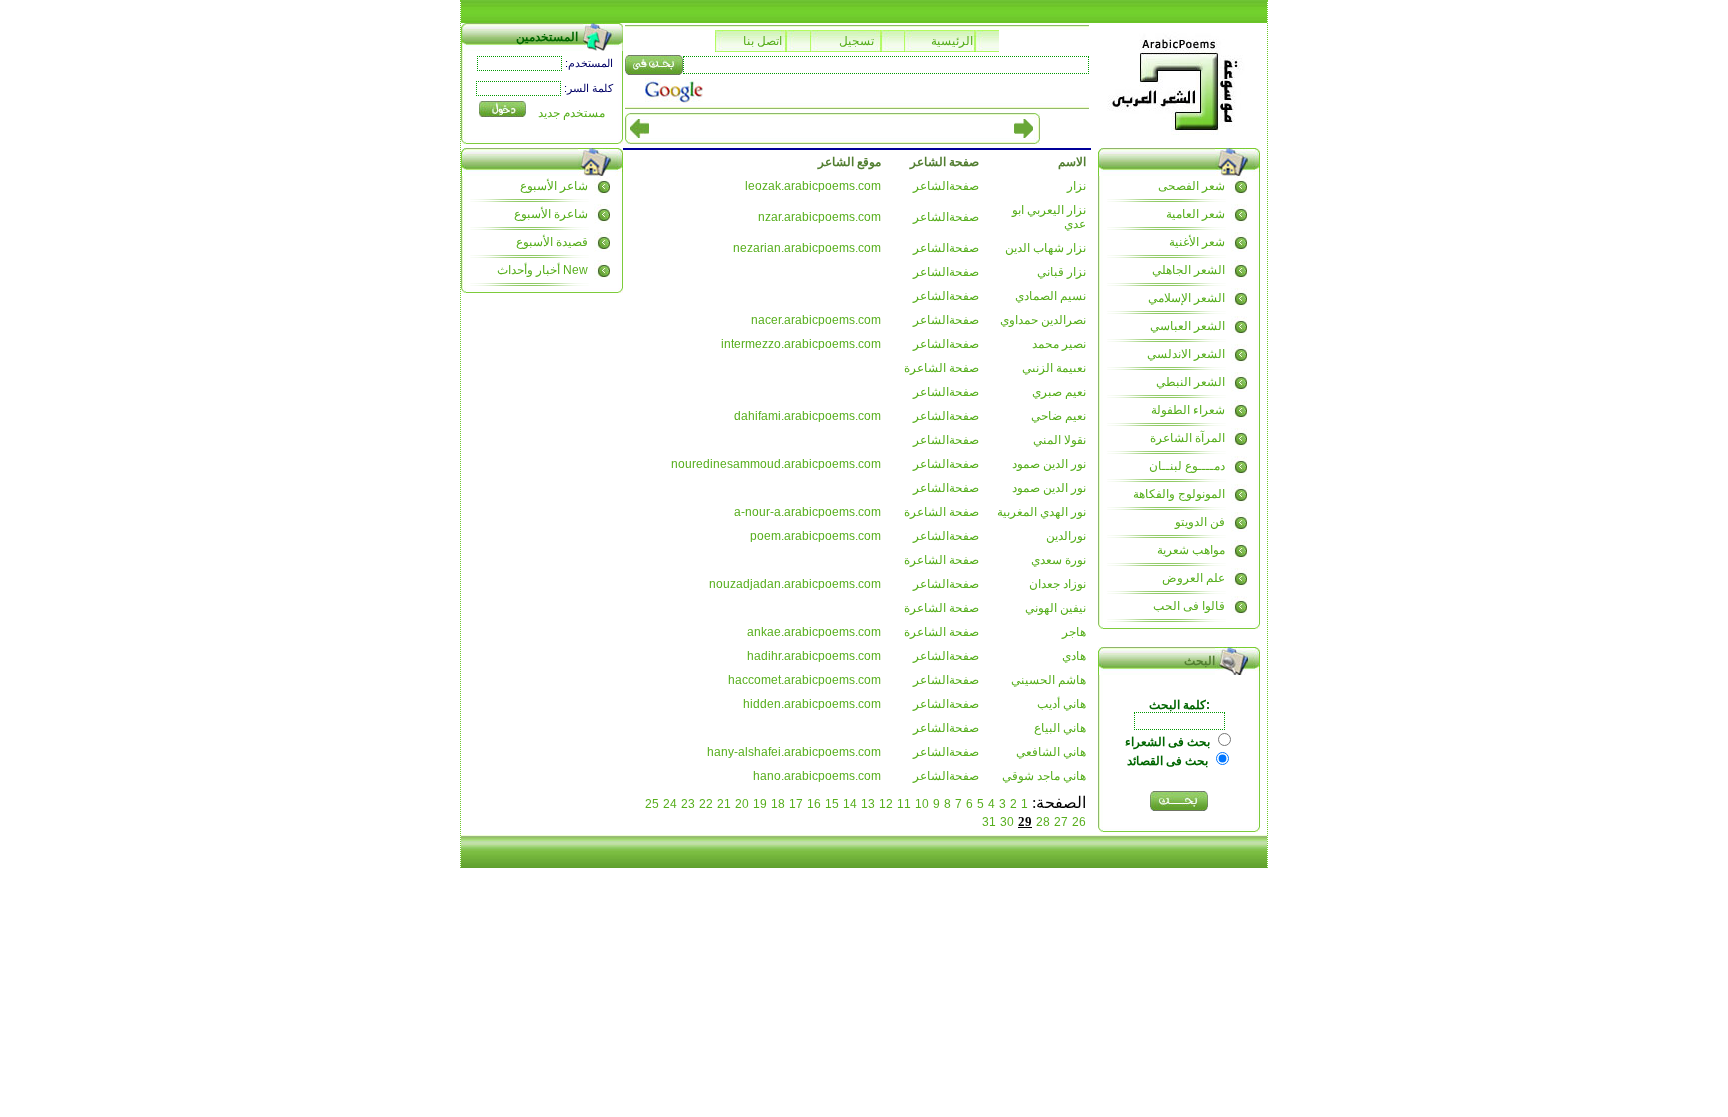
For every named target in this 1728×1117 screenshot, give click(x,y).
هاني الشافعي (1051, 752)
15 (832, 804)
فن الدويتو (1200, 522)
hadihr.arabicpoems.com (814, 656)
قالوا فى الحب (1189, 606)
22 (706, 804)
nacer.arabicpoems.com (816, 320)
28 (1043, 822)
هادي (1074, 656)
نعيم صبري (1059, 392)
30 (1007, 822)
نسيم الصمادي (1050, 296)
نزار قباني (1061, 272)
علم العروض (1193, 578)
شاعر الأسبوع (554, 186)
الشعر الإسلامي (1186, 298)
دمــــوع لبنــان (1187, 466)
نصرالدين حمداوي (1043, 320)
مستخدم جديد (571, 113)
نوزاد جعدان (1057, 584)
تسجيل (856, 41)
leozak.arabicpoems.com (813, 186)
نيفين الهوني (1055, 608)
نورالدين (1066, 536)
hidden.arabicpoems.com (812, 704)
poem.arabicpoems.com (815, 536)
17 (796, 804)
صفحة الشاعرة (941, 368)
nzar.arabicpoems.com (819, 217)
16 (814, 804)
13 (868, 804)
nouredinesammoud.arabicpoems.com (776, 464)
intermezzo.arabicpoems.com (801, 344)
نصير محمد (1059, 344)
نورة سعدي (1058, 560)
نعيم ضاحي (1058, 416)
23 (688, 804)
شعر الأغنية (1197, 242)
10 (922, 804)
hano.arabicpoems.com (817, 776)
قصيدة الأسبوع (552, 242)
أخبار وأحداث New (542, 270)
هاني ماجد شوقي (1044, 776)
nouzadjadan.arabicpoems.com (795, 584)
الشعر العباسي (1187, 326)
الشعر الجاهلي (1188, 270)
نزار (1076, 186)
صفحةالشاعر (946, 186)
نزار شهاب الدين (1045, 248)
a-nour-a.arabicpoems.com (807, 512)
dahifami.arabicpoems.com (807, 416)
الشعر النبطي (1190, 382)
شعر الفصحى (1191, 186)
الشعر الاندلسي (1186, 354)
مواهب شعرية (1191, 550)
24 (670, 804)
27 (1061, 822)
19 (760, 804)
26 (1079, 822)
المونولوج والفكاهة (1179, 494)
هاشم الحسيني (1048, 680)
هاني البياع (1060, 728)
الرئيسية (952, 41)
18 (778, 804)
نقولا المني (1059, 440)
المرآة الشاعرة (1187, 438)
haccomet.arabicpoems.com (804, 680)
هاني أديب (1061, 704)
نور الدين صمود (1049, 464)
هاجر (1074, 632)
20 (742, 804)
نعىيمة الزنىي (1054, 368)
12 (886, 804)
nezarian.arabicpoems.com (807, 248)
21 (724, 804)
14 (850, 804)
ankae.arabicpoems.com (814, 632)
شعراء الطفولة (1188, 410)
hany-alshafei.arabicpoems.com (794, 752)
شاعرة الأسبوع (551, 214)
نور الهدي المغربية (1041, 512)
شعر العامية (1195, 214)
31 (989, 822)
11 (904, 804)
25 (652, 804)
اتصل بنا (762, 41)
